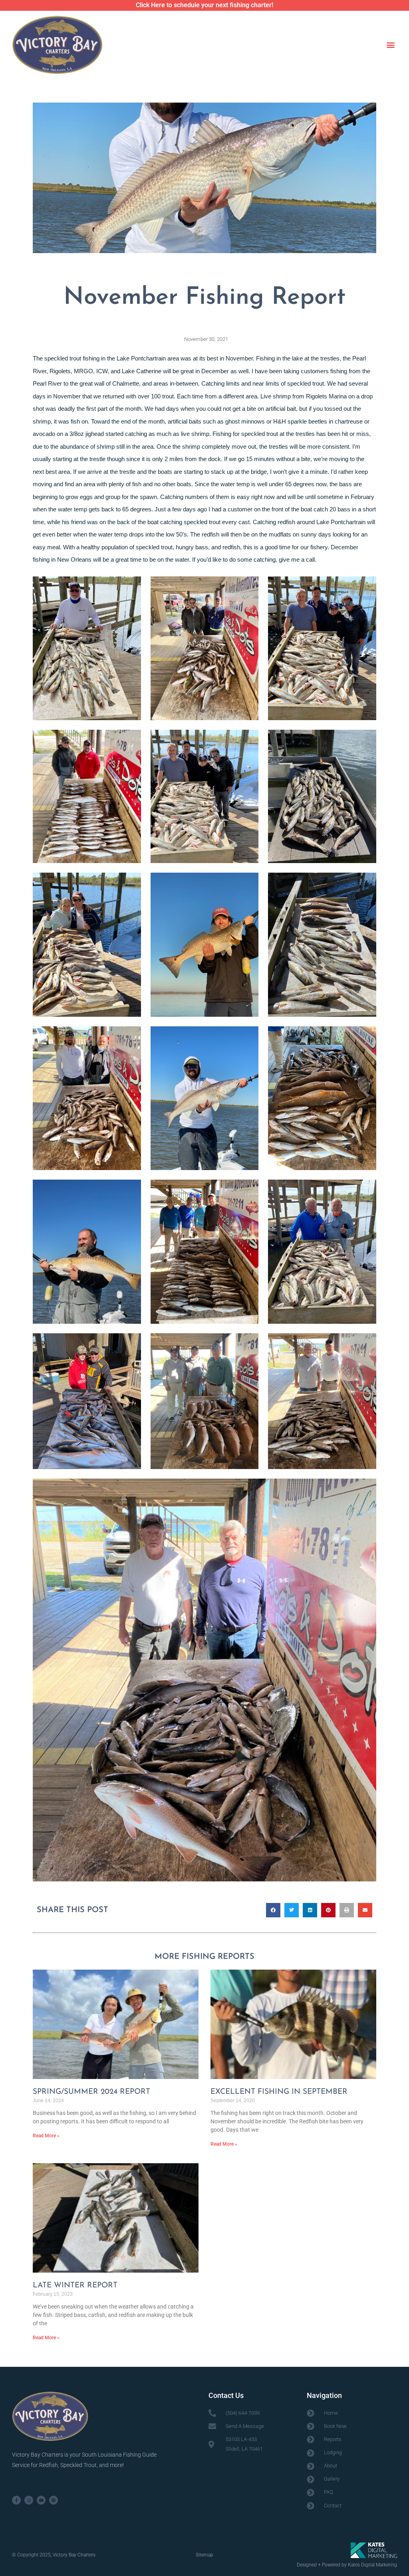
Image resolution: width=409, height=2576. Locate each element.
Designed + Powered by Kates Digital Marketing (347, 2565)
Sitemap (204, 2555)
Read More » (46, 2136)
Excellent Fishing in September (279, 2092)
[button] (390, 45)
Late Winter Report (75, 2286)
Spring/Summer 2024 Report (91, 2092)
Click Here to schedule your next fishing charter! (204, 5)
